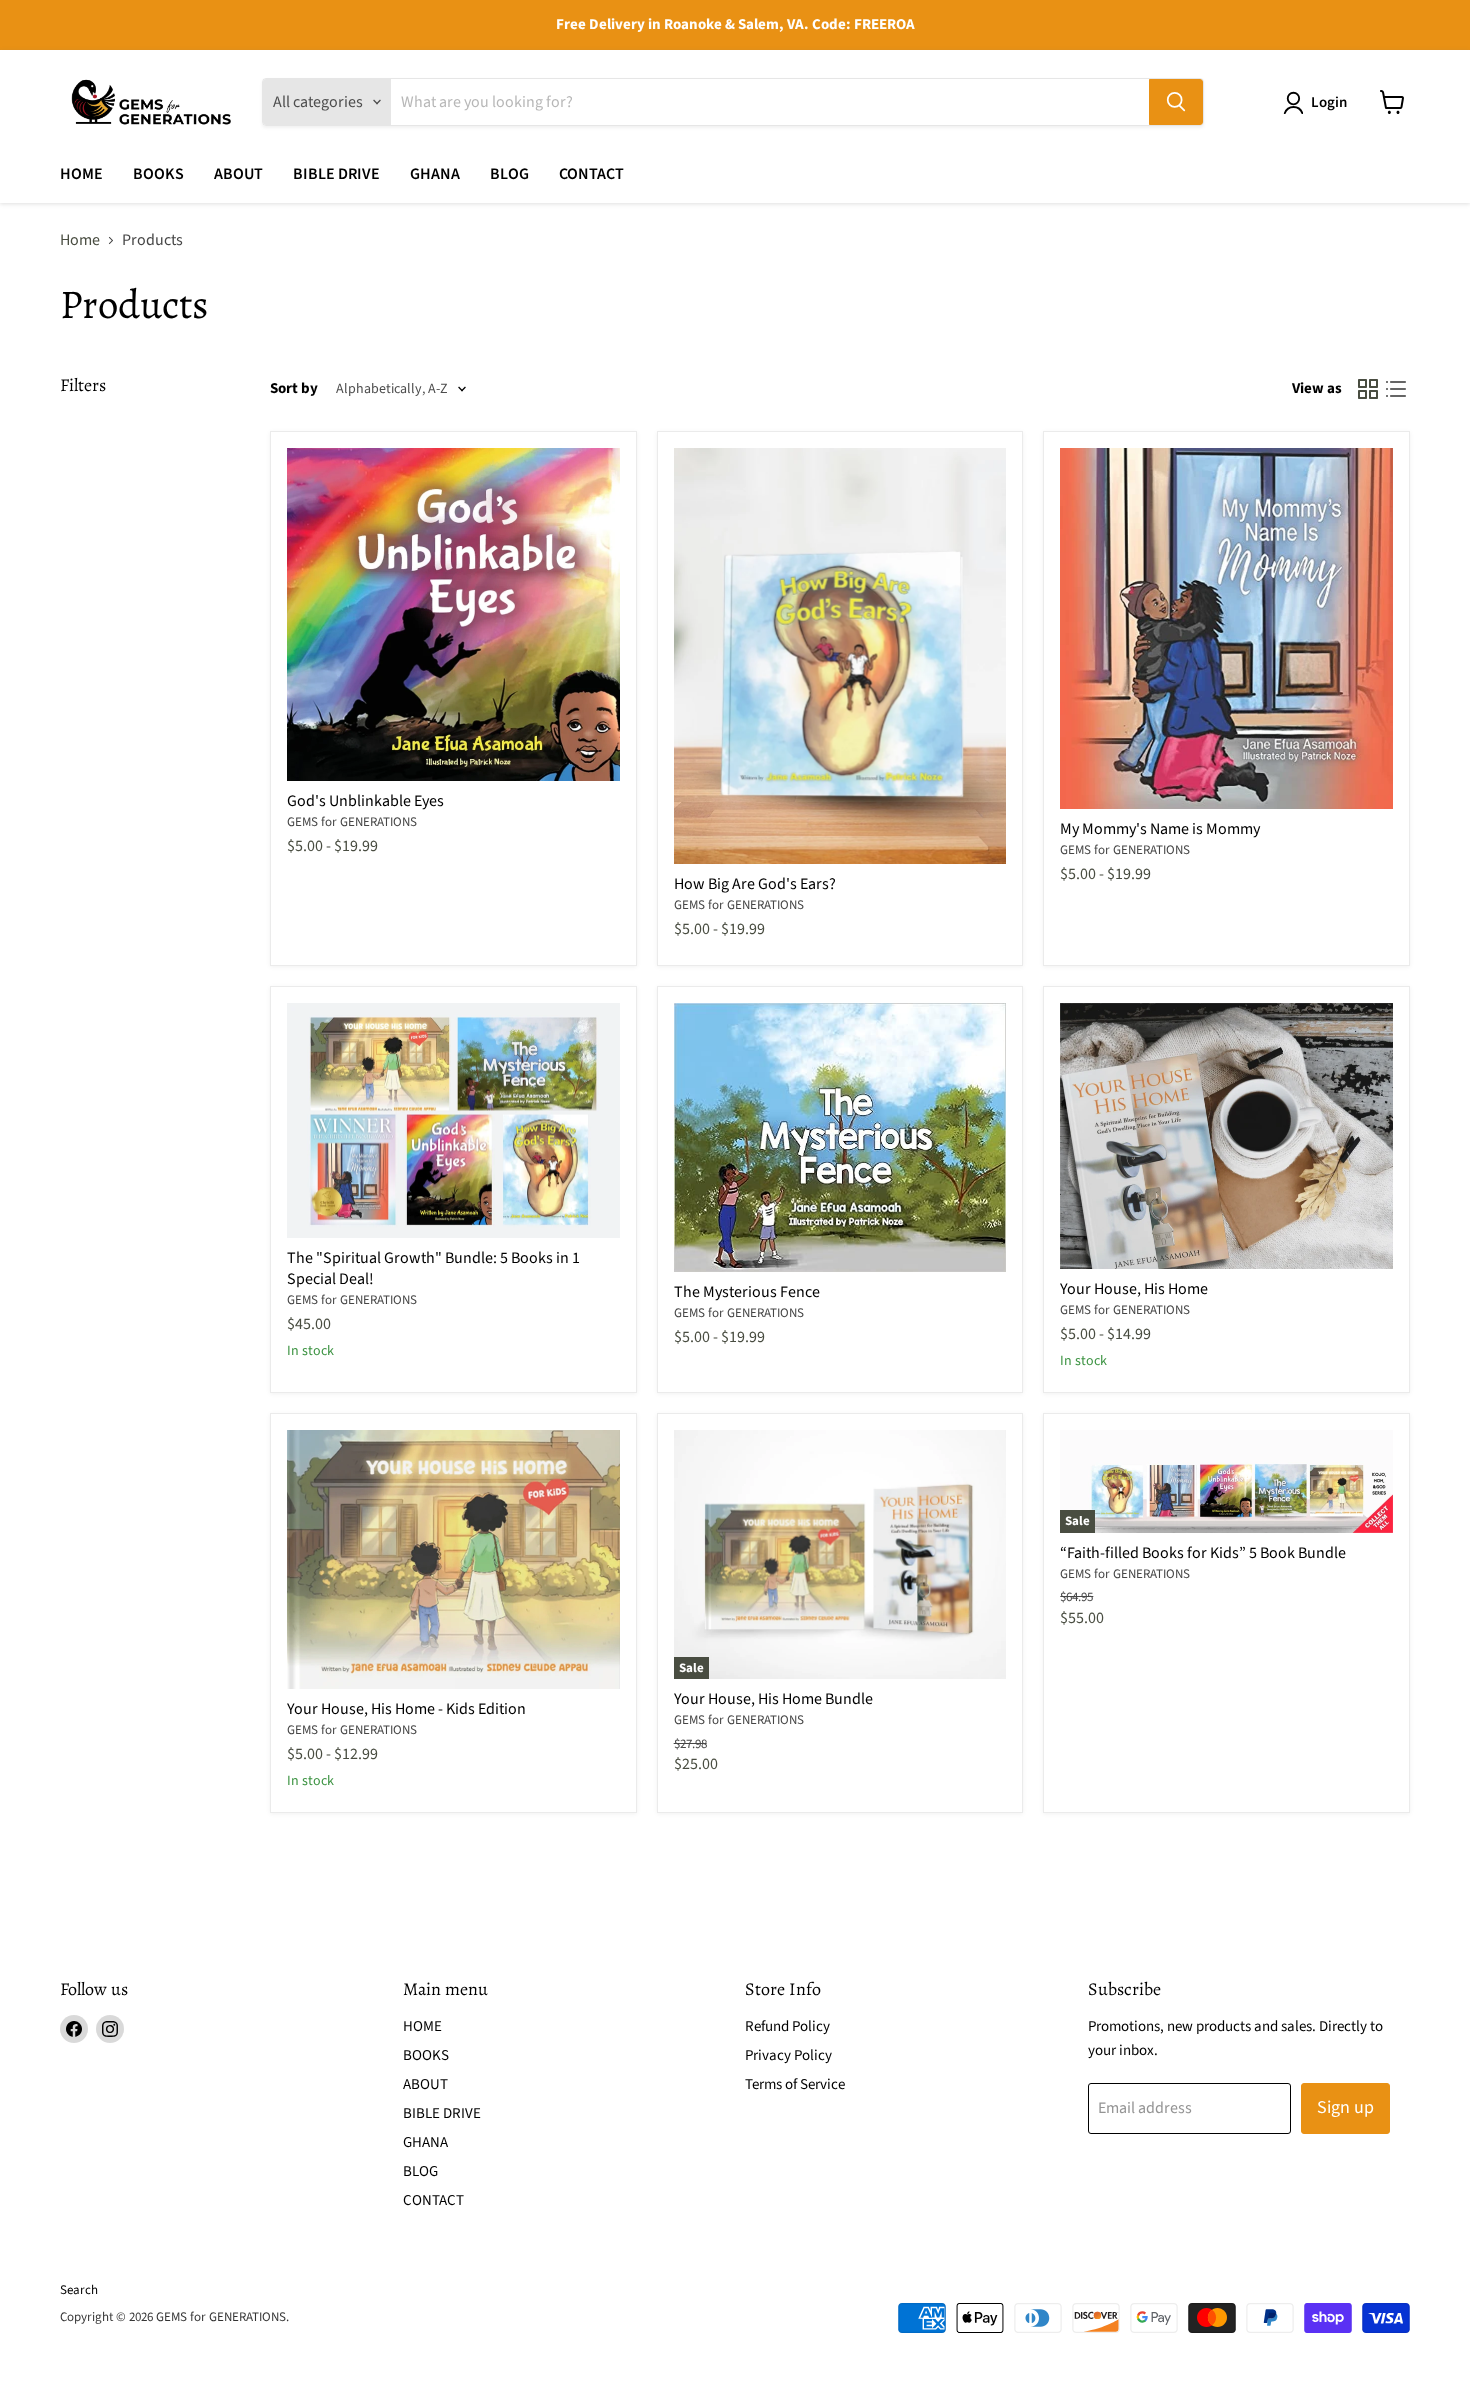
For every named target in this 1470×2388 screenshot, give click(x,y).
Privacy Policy (788, 2055)
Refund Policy (787, 2026)
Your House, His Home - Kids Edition (406, 1709)
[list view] (1396, 389)
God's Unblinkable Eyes (365, 801)
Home (80, 240)
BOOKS (158, 174)
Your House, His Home (1134, 1289)
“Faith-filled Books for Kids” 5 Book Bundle (1203, 1553)
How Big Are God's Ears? (755, 884)
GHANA (435, 174)
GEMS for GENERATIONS (352, 822)
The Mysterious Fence (747, 1292)
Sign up (1345, 2107)
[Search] (1176, 102)
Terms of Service (795, 2084)
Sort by (294, 388)
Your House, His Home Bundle (773, 1699)
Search (79, 2290)
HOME (81, 174)
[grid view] (1368, 389)
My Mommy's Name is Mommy (1160, 829)
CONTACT (591, 174)
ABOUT (238, 174)
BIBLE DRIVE (336, 174)
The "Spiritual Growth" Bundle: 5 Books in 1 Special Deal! (433, 1268)
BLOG (509, 174)
